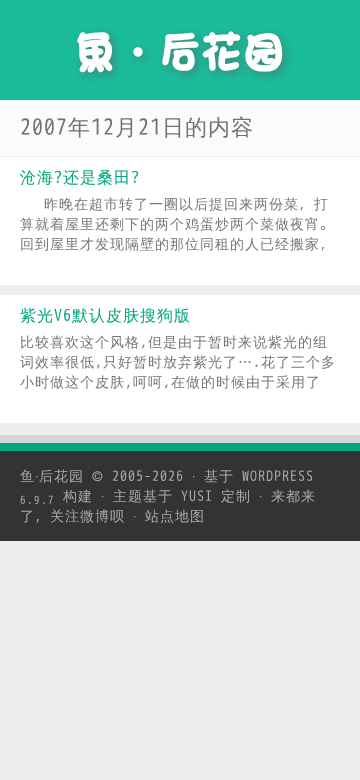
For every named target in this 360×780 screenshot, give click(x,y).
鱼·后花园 (52, 476)
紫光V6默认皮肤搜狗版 (105, 316)
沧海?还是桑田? (80, 178)
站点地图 (175, 516)
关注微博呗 (87, 516)
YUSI (197, 496)
